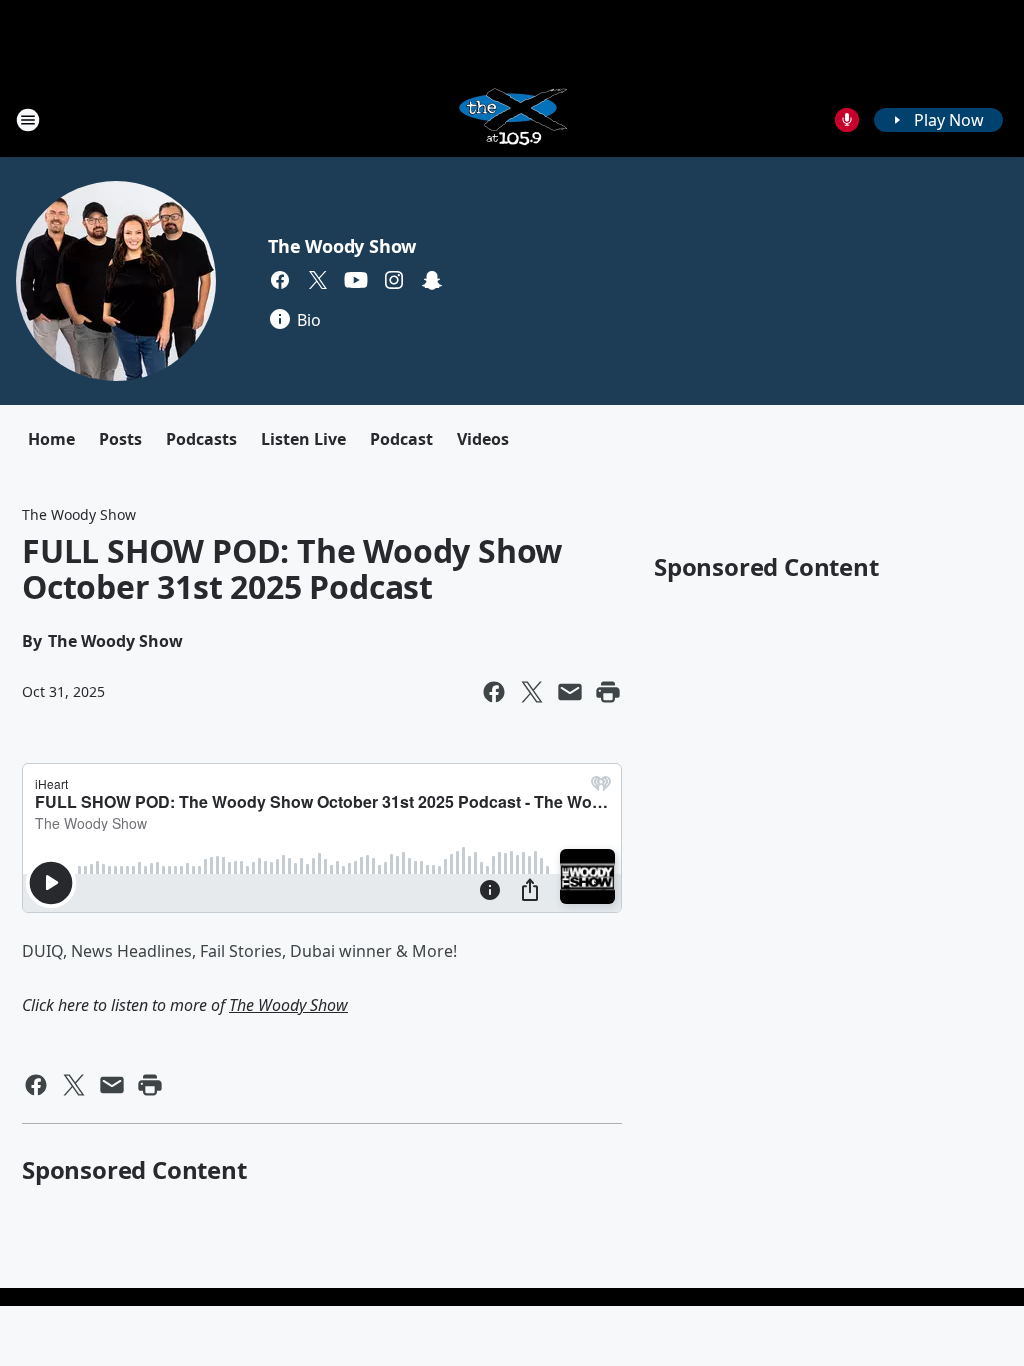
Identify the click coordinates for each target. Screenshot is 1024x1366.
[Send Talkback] (847, 120)
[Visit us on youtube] (356, 280)
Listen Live (303, 439)
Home (51, 439)
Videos (483, 439)
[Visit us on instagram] (394, 280)
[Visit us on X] (318, 280)
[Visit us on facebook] (280, 280)
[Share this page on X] (532, 692)
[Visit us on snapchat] (432, 280)
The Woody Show (342, 246)
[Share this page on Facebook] (494, 692)
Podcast (401, 439)
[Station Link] (512, 119)
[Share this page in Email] (570, 692)
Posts (120, 439)
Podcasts (201, 439)
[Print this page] (608, 692)
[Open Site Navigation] (28, 120)
